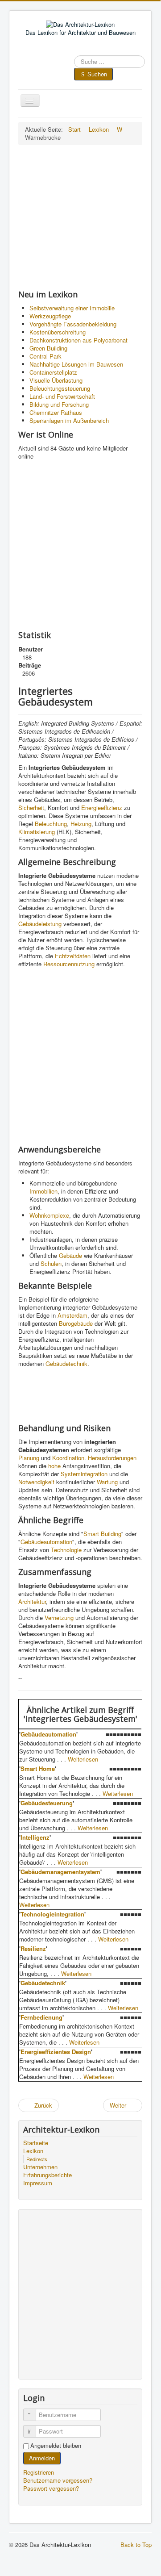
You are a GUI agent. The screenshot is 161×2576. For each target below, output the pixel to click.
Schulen (51, 1263)
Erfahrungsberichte (47, 2175)
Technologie (66, 1550)
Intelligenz (35, 1837)
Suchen (97, 74)
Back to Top (136, 2545)
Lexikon (33, 2151)
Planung (29, 1458)
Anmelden (42, 2458)
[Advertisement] (80, 217)
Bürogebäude (76, 1323)
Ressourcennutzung (69, 964)
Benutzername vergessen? (58, 2480)
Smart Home (38, 1768)
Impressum (38, 2183)
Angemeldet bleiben (56, 2446)
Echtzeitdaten (73, 956)
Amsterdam (72, 1315)
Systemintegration (84, 1474)
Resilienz (33, 1948)
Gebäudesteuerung (47, 1803)
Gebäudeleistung (40, 924)
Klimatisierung (37, 832)
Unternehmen (40, 2167)
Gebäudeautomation (46, 1542)
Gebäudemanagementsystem (60, 1872)
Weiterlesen (83, 1759)
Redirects (37, 2159)
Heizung (81, 824)
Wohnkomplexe (49, 1215)
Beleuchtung (51, 824)
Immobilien (43, 1191)
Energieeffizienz (102, 808)
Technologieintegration (52, 1914)
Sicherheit (31, 808)
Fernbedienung (41, 2017)
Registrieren (39, 2472)
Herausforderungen (112, 1458)
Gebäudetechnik (66, 1363)
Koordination (68, 1458)
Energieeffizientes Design (56, 2052)
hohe (54, 1466)
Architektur (32, 1601)
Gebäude (70, 1255)
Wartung (107, 1482)
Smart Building (102, 1534)
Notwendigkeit (36, 1482)
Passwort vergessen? (51, 2488)
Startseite (36, 2143)
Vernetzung (59, 1618)
